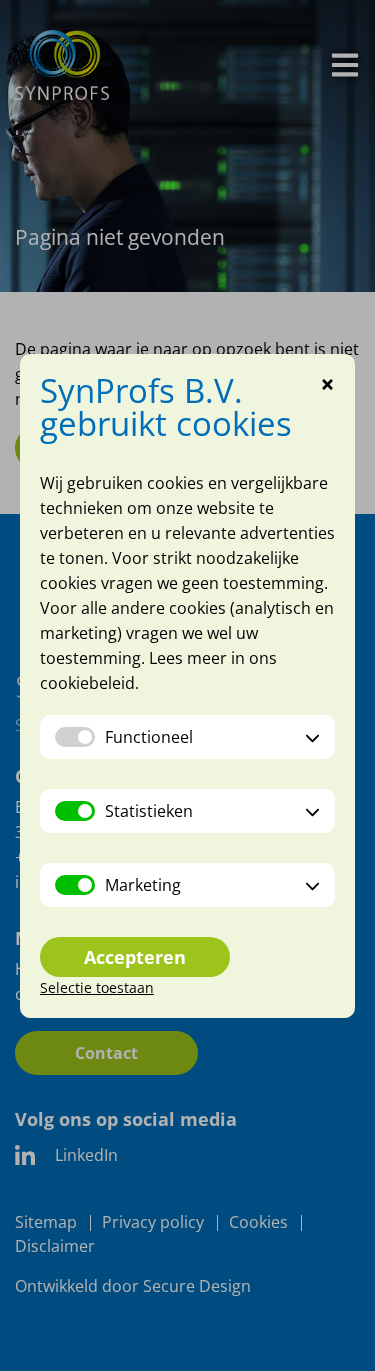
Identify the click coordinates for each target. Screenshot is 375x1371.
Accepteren (135, 957)
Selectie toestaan (97, 987)
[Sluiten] (327, 386)
